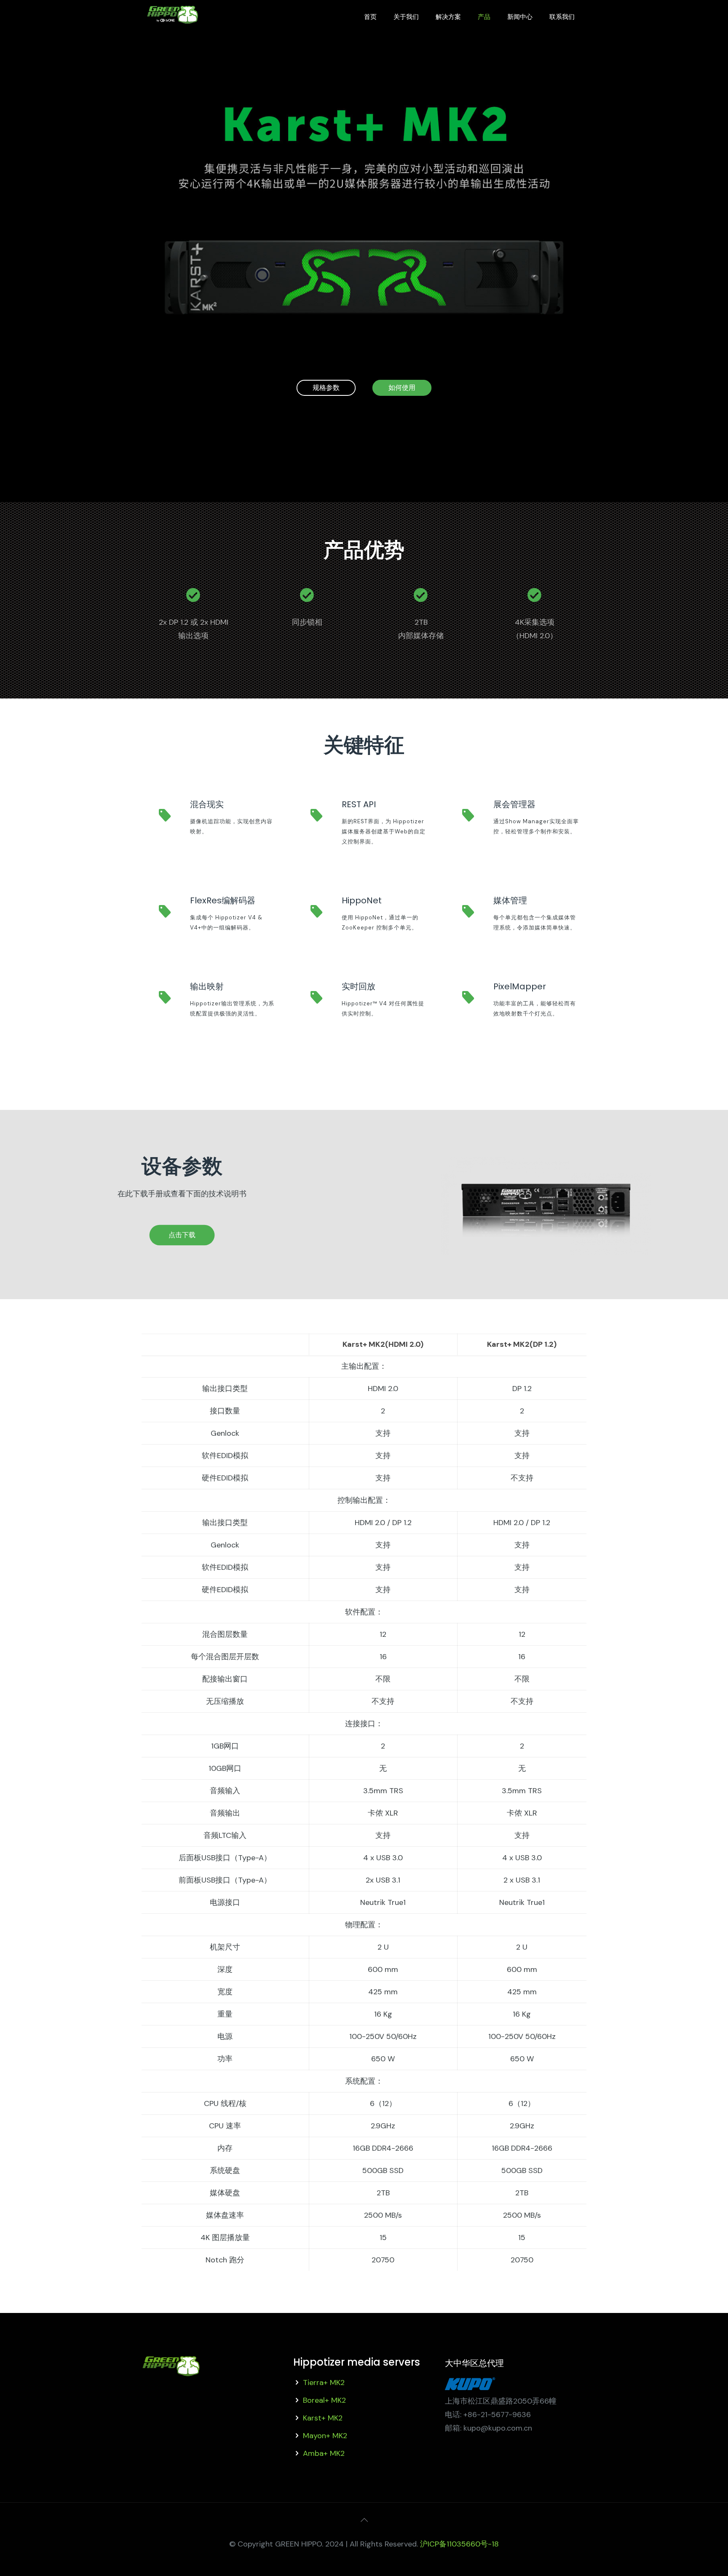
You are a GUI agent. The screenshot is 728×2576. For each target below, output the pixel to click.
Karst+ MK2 (323, 2418)
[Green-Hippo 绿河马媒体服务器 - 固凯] (173, 23)
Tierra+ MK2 (324, 2383)
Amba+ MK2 (324, 2453)
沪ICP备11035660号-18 (459, 2544)
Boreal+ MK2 (324, 2400)
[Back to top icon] (364, 2520)
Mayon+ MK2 (325, 2436)
